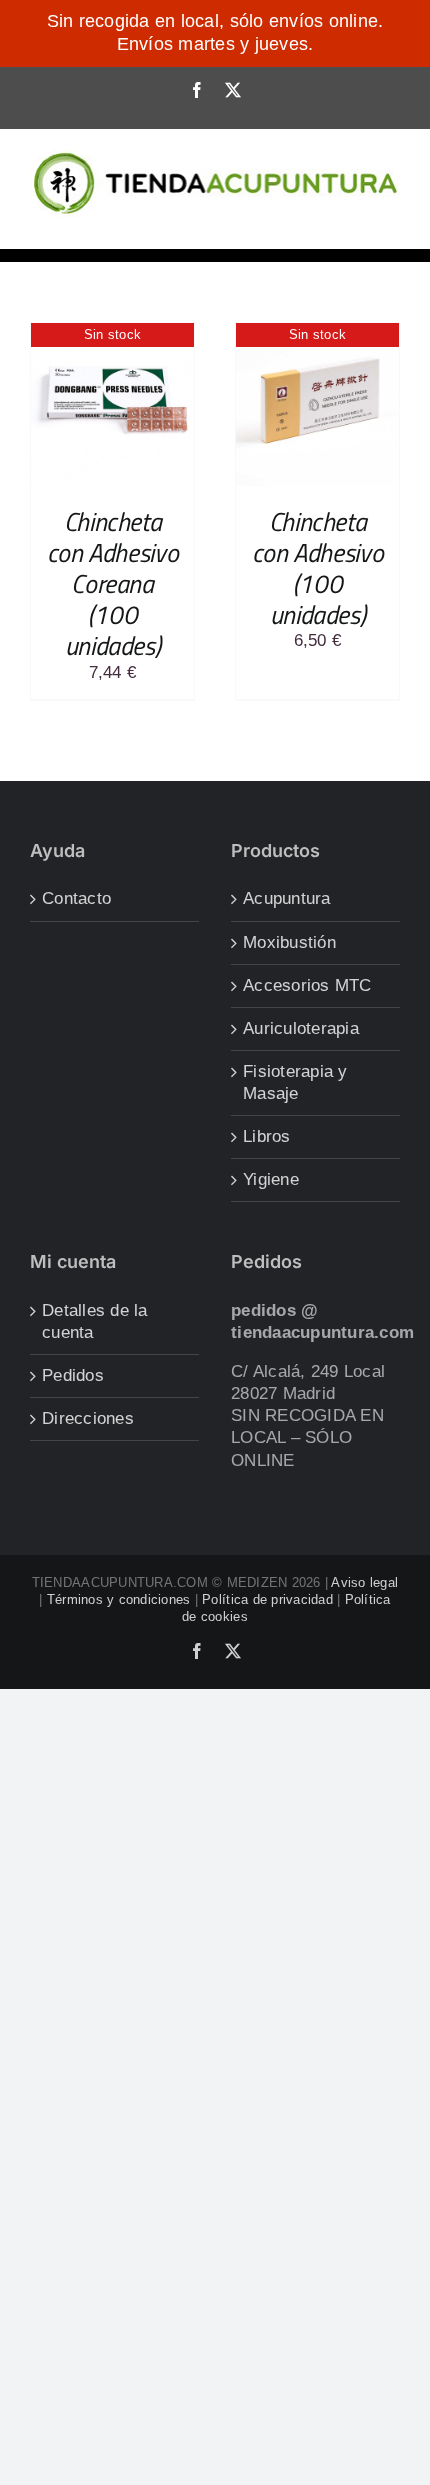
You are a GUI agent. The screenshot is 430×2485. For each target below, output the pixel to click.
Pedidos (73, 1375)
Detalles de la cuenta (95, 1321)
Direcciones (88, 1418)
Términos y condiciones (119, 1599)
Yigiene (271, 1179)
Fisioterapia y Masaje (295, 1082)
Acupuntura (287, 898)
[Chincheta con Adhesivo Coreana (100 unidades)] (112, 333)
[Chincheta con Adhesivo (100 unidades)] (317, 333)
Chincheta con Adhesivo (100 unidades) (317, 568)
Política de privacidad (267, 1599)
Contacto (76, 898)
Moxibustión (289, 942)
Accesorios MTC (307, 985)
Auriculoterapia (301, 1028)
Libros (267, 1136)
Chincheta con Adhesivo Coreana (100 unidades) (112, 584)
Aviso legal (364, 1582)
